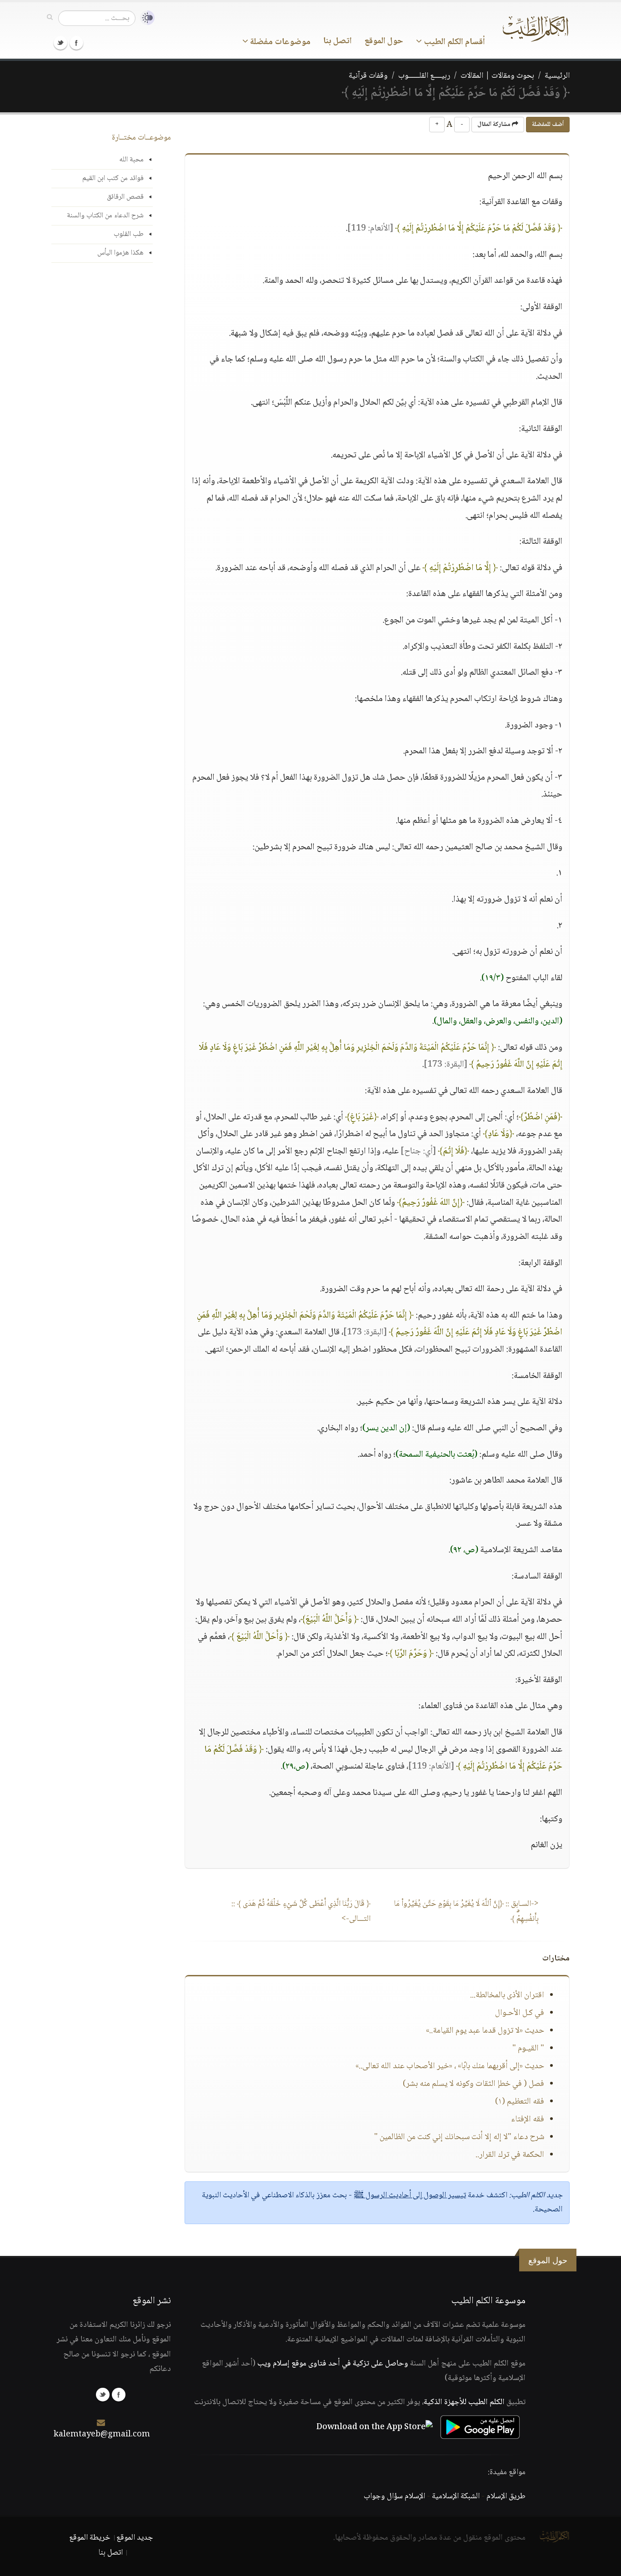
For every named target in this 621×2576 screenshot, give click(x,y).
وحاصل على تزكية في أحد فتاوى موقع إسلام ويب (333, 2364)
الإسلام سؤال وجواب (394, 2496)
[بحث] (50, 18)
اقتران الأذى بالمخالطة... (507, 1995)
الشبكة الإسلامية (456, 2496)
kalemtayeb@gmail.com (102, 2435)
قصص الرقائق (125, 197)
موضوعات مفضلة (279, 42)
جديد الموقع (135, 2538)
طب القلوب (129, 234)
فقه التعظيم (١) (520, 2102)
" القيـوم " (528, 2049)
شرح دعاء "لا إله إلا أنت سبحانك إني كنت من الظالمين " (459, 2137)
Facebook (76, 43)
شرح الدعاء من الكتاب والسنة (105, 216)
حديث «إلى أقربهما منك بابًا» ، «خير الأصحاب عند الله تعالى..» (450, 2066)
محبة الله (131, 160)
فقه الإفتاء (528, 2120)
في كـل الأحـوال (520, 2013)
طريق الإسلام (506, 2496)
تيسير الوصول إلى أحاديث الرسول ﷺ (410, 2195)
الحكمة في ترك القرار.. (510, 2155)
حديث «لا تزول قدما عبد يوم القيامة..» (485, 2031)
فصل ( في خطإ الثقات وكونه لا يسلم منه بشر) (473, 2084)
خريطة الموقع (90, 2538)
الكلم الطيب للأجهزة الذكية (464, 2402)
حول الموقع (384, 41)
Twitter (60, 43)
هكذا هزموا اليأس (120, 253)
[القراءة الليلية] (145, 18)
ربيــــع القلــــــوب (424, 76)
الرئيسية (557, 76)
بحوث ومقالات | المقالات (497, 76)
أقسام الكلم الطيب (453, 42)
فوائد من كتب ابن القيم (113, 178)
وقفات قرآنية (368, 76)
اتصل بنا (338, 41)
